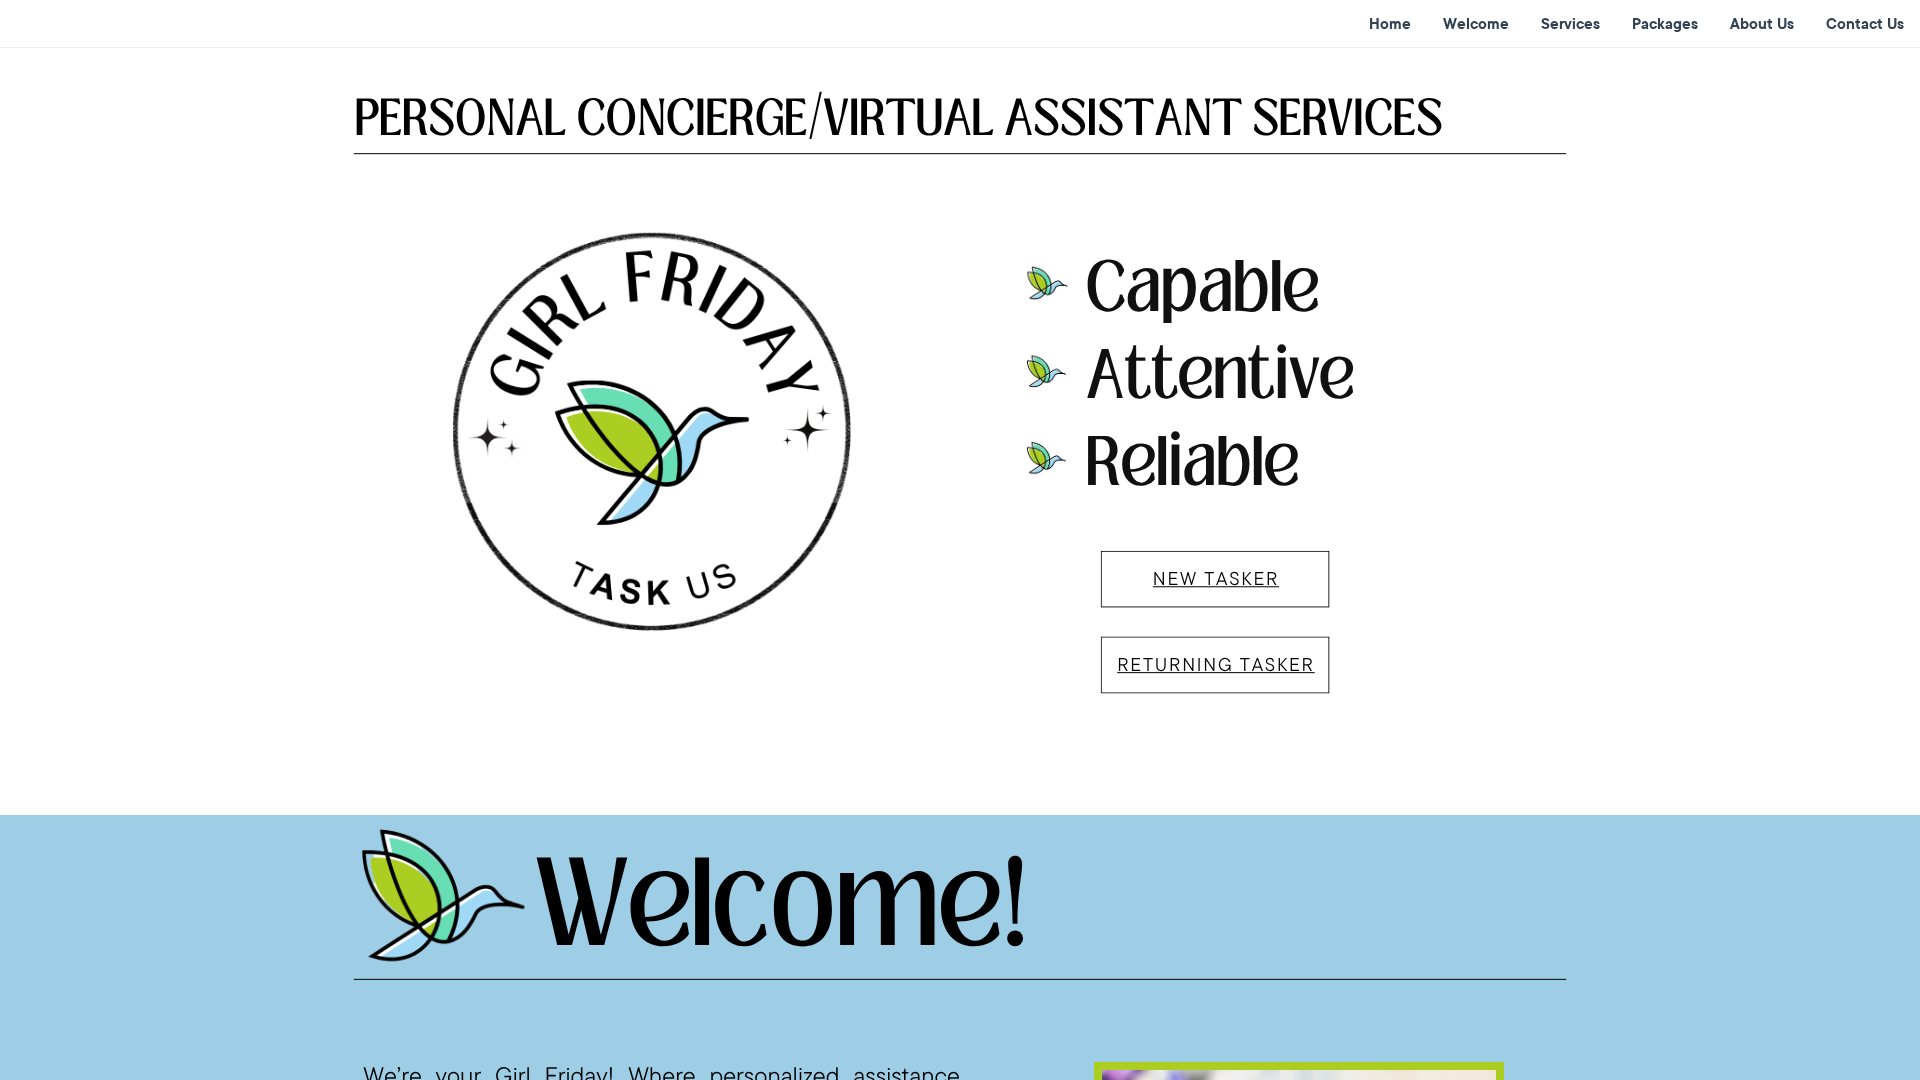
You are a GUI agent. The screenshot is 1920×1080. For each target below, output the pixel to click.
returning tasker (1216, 664)
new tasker (1216, 578)
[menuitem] (1390, 24)
